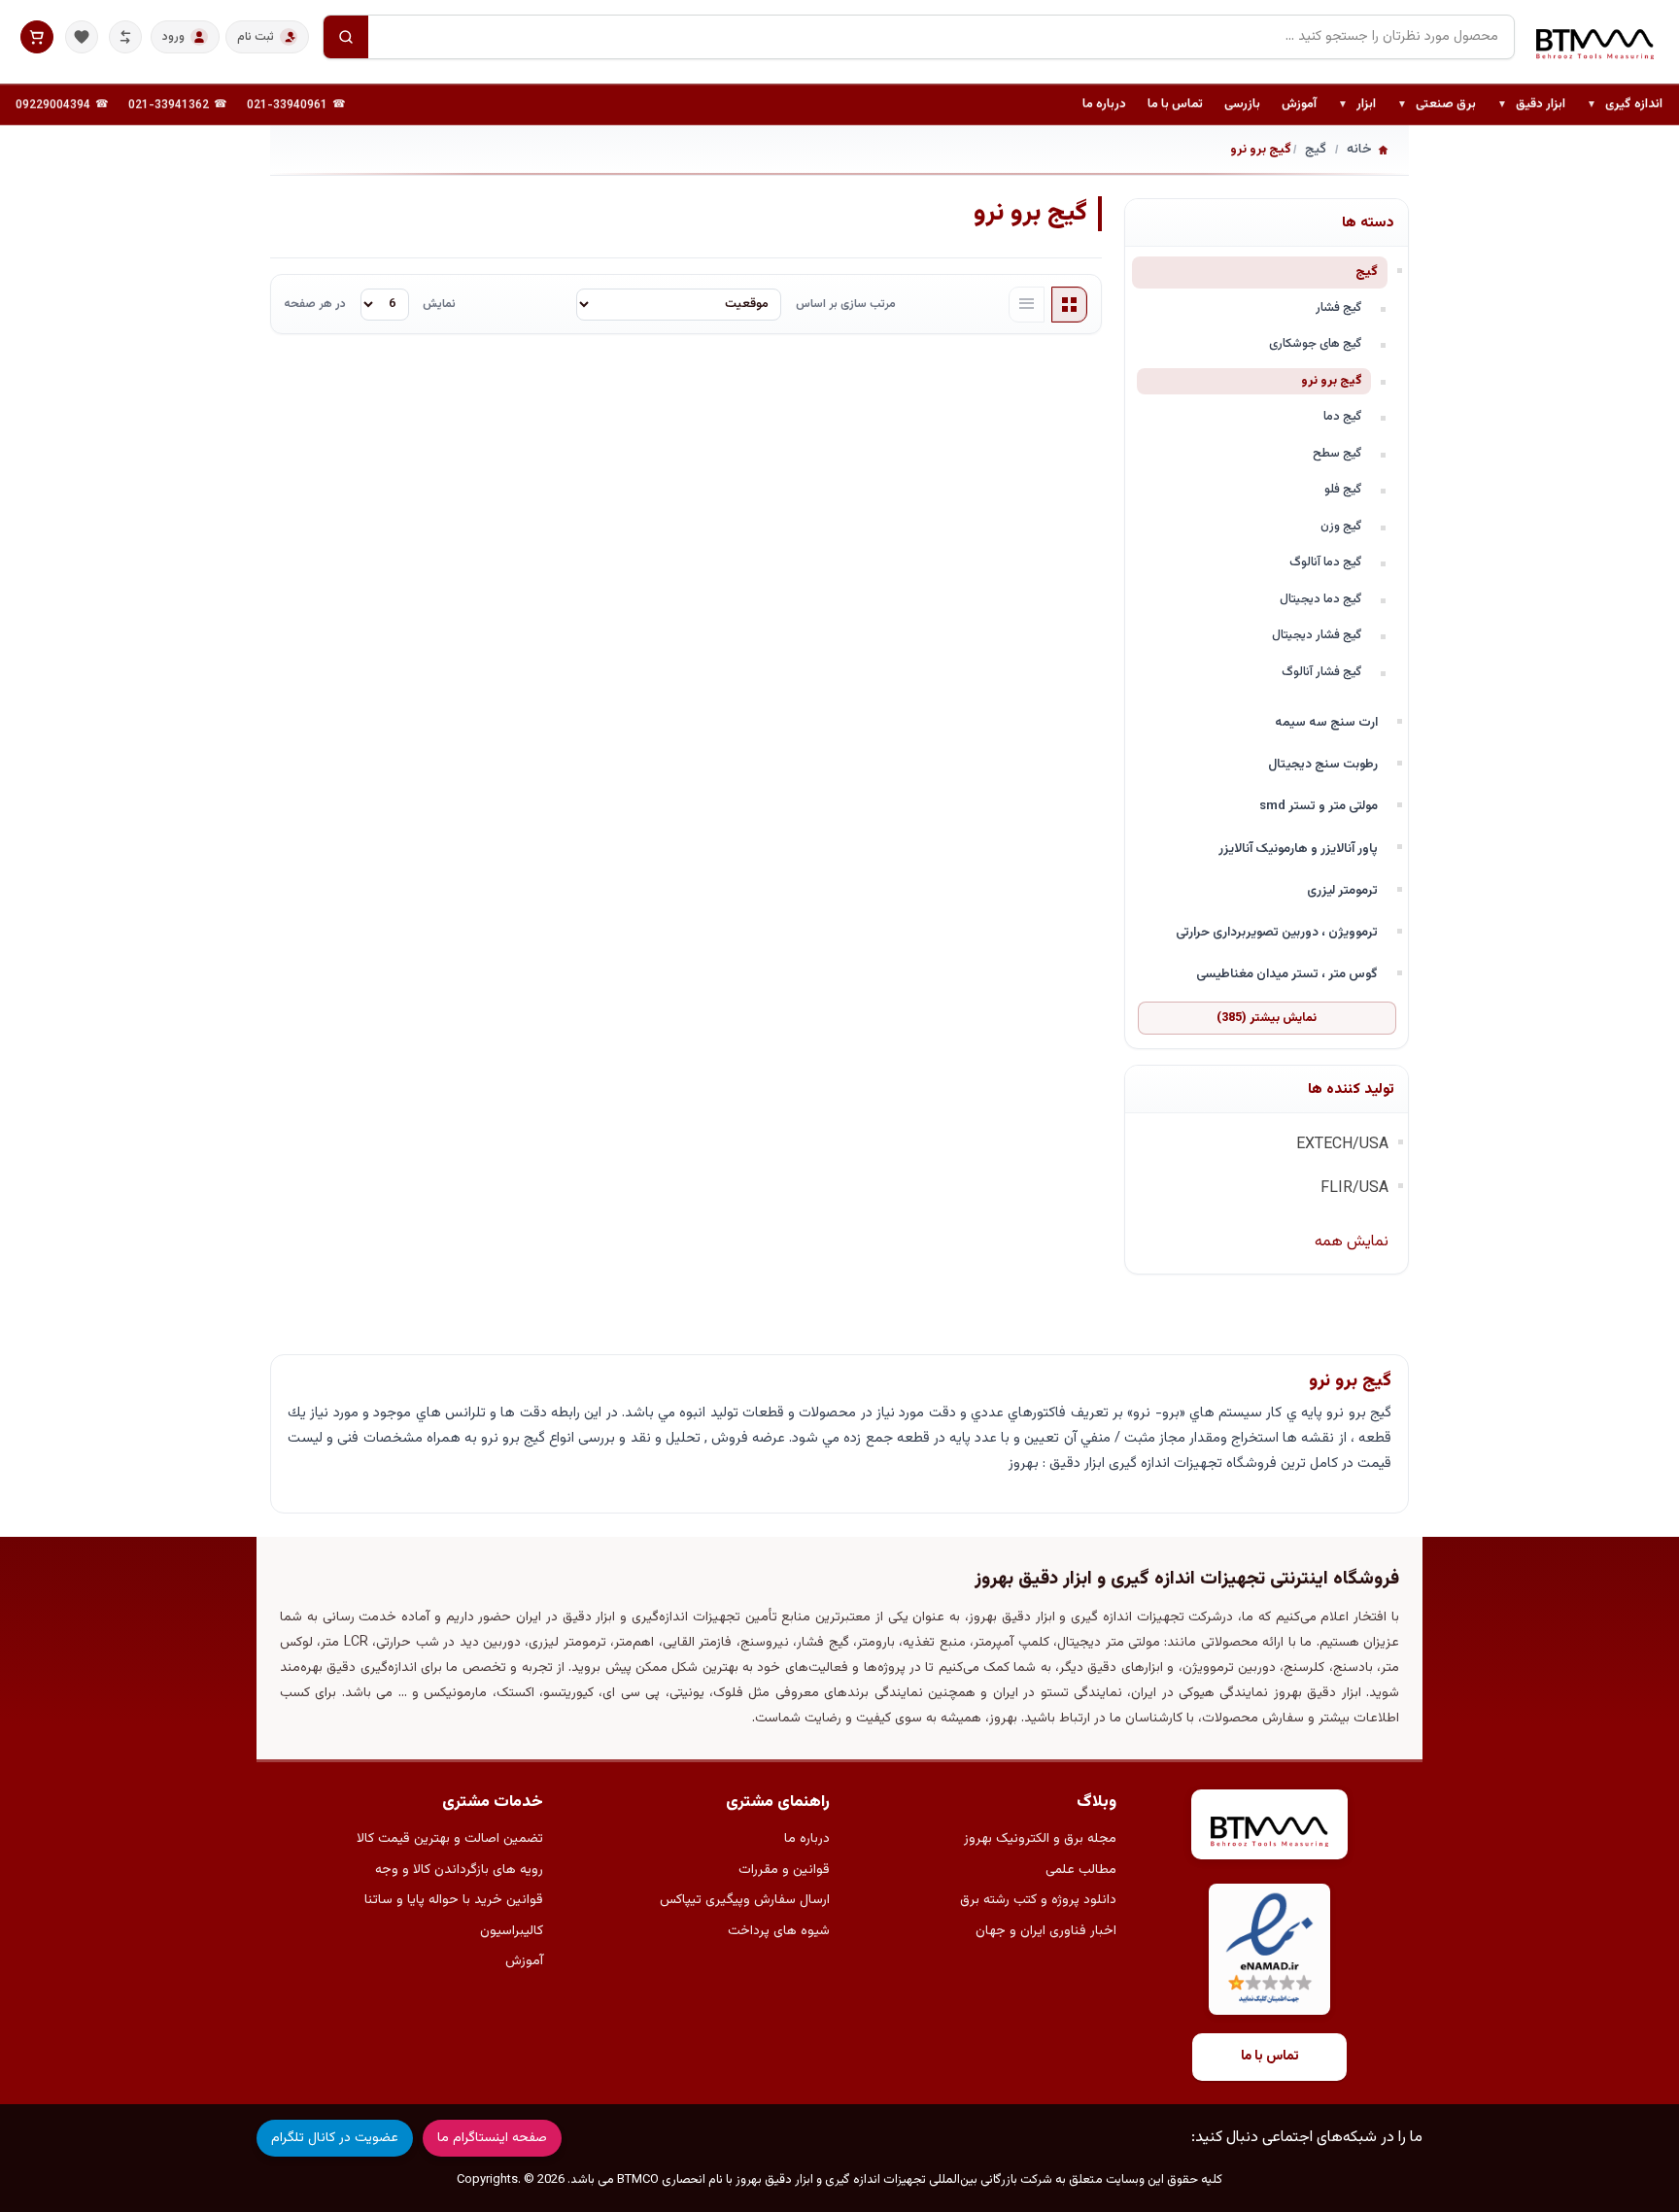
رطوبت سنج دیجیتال (1323, 764)
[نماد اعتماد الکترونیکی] (1269, 1949)
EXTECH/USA (1342, 1145)
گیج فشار (1339, 308)
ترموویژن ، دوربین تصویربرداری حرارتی (1277, 932)
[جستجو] (346, 37)
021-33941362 (169, 105)
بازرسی (1242, 104)
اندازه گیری (1625, 105)
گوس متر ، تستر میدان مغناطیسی (1287, 974)
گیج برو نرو (1332, 381)
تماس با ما (1175, 104)
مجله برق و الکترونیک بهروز (1040, 1839)
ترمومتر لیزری (1342, 890)
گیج (1367, 272)
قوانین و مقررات (784, 1870)
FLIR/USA (1354, 1189)
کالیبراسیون (512, 1931)
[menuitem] (1625, 105)
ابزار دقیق (1531, 105)
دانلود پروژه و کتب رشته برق (1038, 1900)
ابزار (1357, 105)
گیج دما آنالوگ (1326, 562)
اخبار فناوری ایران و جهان (1046, 1931)
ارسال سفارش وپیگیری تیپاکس (745, 1900)
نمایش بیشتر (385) (1267, 1018)
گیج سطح (1337, 454)
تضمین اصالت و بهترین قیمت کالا (450, 1839)
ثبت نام (256, 37)
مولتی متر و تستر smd (1319, 806)
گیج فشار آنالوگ (1322, 672)
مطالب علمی (1081, 1870)
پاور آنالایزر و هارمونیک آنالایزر (1298, 849)
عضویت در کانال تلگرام (335, 2138)
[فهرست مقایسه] (125, 37)
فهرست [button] (1027, 305)
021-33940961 (287, 105)
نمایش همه (1352, 1242)
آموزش (1299, 104)
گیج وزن (1341, 527)
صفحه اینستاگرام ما (492, 2138)
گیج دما (1343, 417)
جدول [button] (1070, 305)
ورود (173, 37)
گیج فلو (1343, 490)
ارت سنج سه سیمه (1326, 722)
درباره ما (1104, 104)
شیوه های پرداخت (779, 1931)
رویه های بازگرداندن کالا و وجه (459, 1870)
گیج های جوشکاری (1316, 344)
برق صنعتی (1437, 105)
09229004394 (53, 105)
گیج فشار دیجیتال (1317, 635)
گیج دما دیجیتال (1321, 599)
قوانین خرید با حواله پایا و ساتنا (454, 1900)
